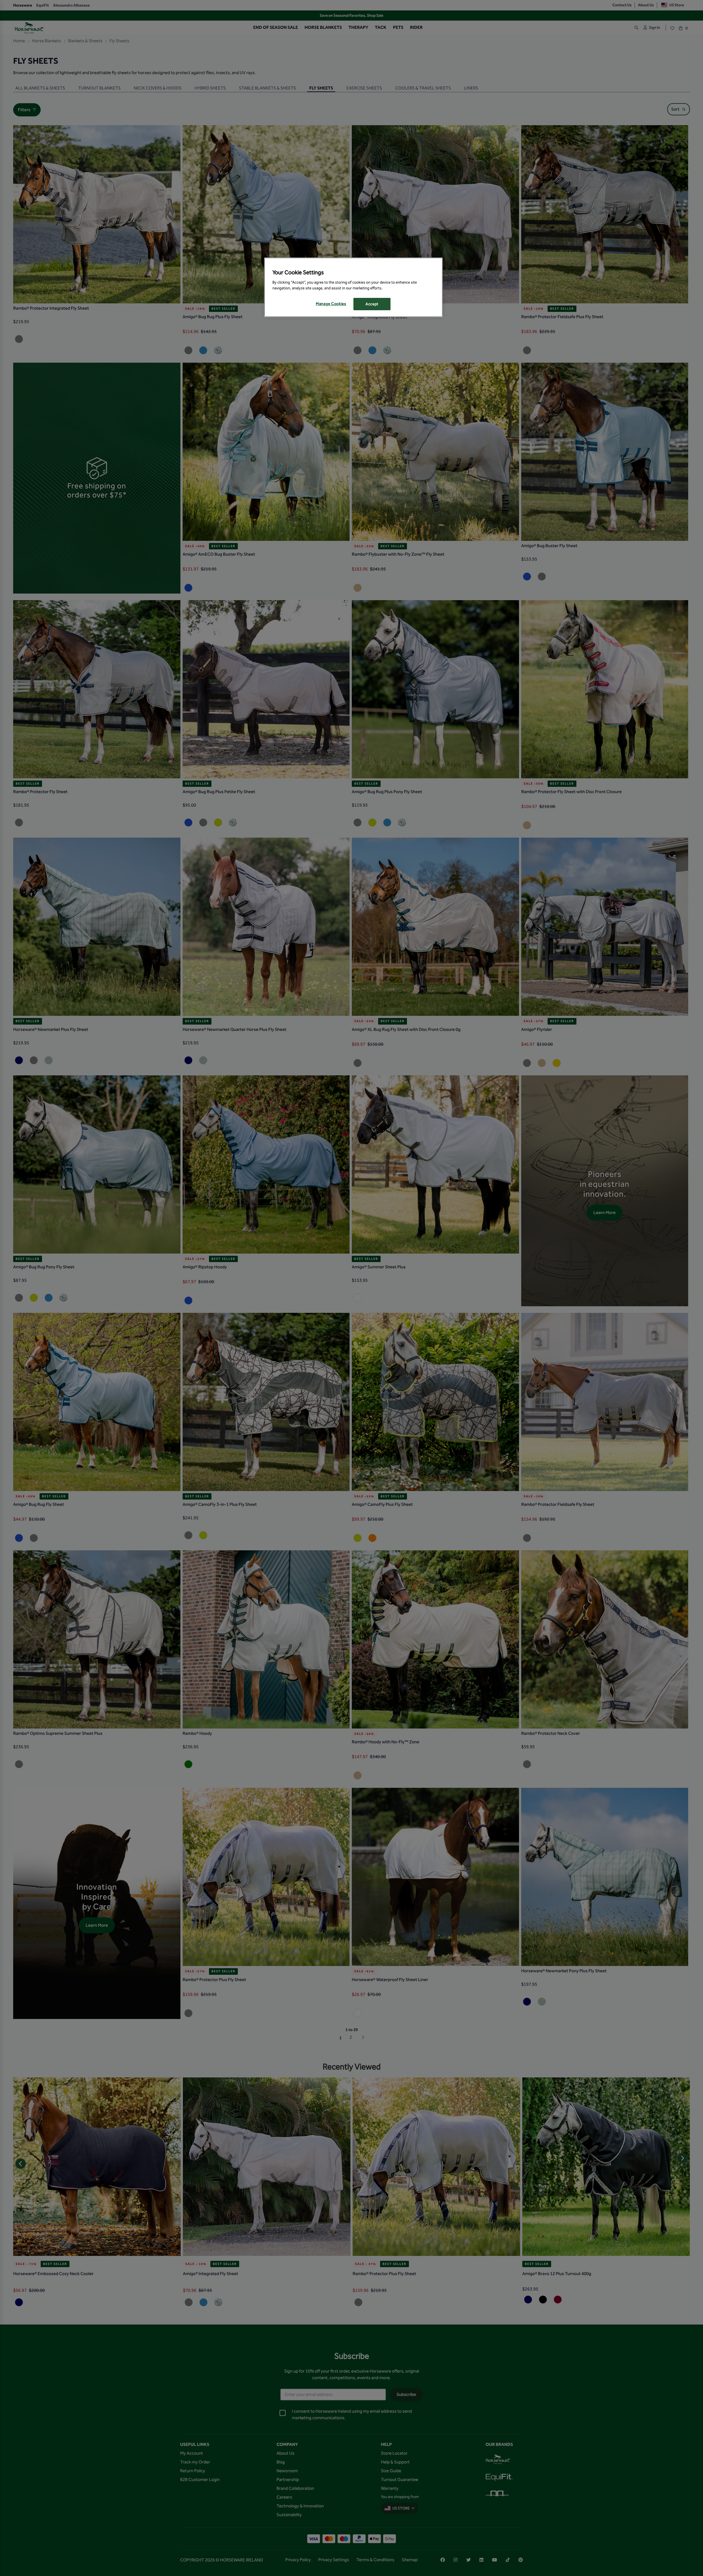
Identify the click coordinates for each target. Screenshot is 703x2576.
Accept (372, 304)
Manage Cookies (331, 304)
